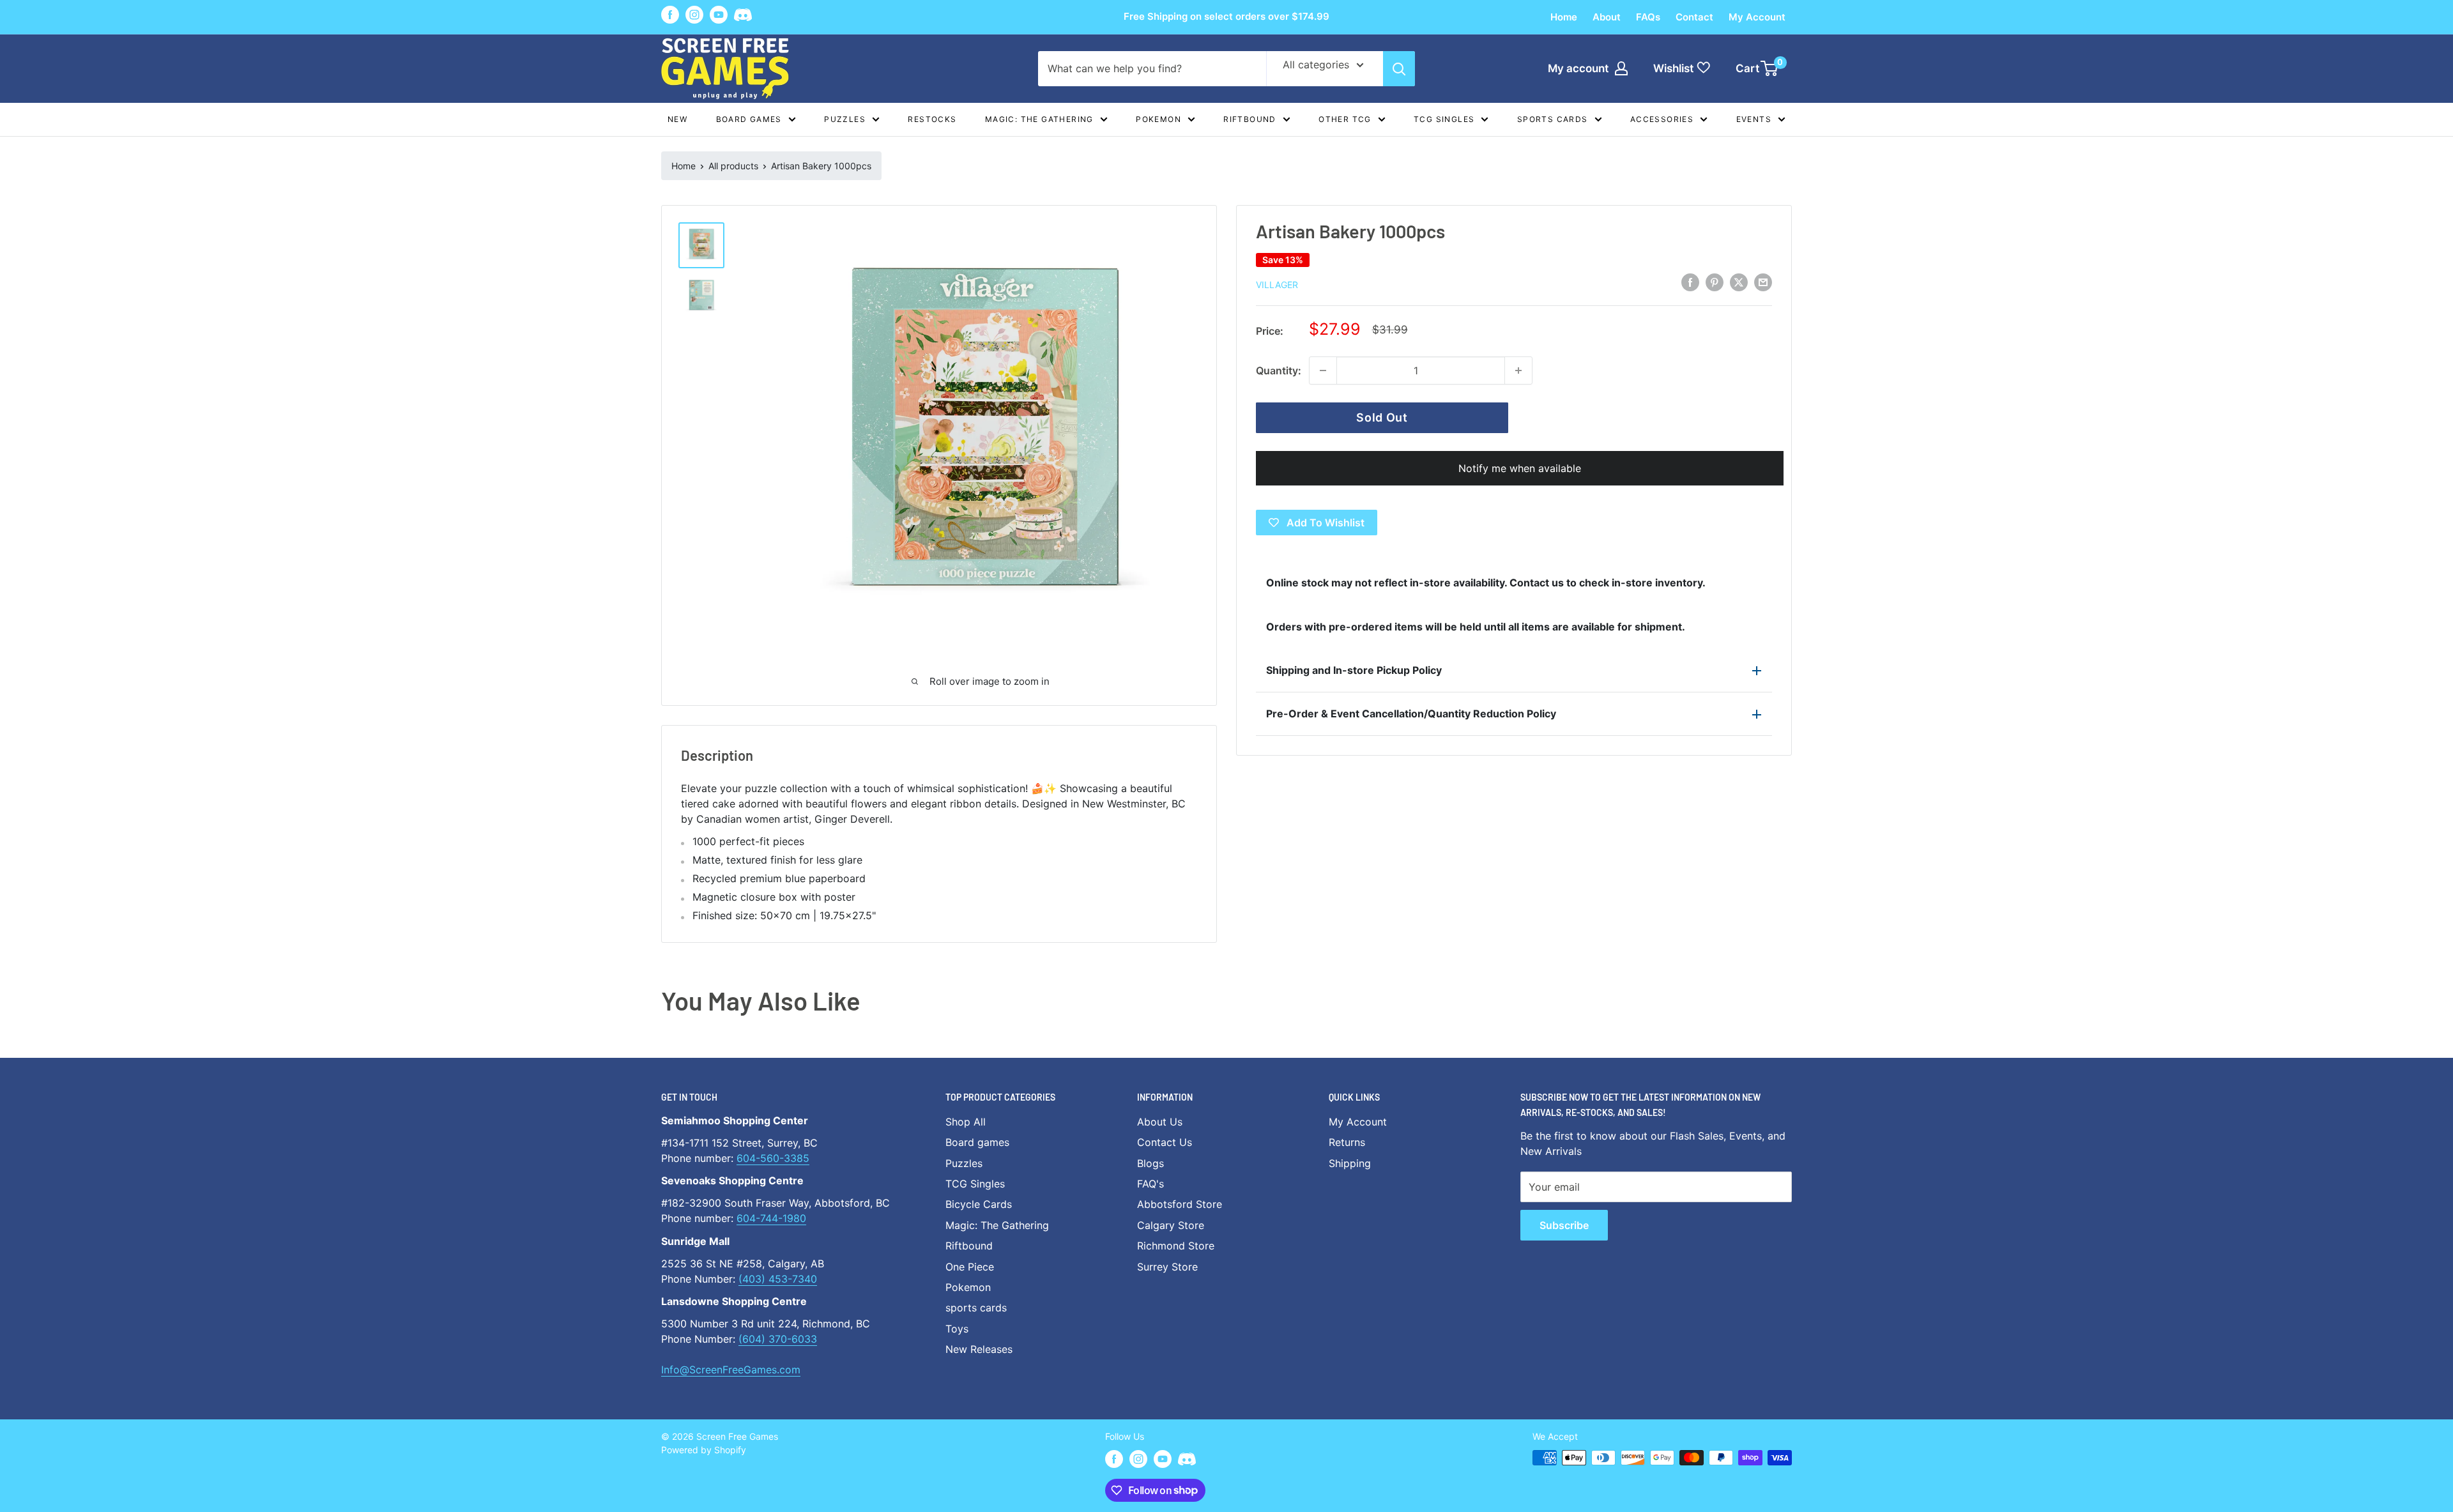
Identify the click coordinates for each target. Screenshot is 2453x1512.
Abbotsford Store (1180, 1204)
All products (733, 166)
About (1607, 17)
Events (1754, 119)
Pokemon (1158, 119)
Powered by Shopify (704, 1450)
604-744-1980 (771, 1218)
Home (1564, 17)
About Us (1160, 1122)
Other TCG (1345, 119)
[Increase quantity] (1518, 370)
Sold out (1382, 417)
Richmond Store (1176, 1246)
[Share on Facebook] (1690, 282)
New (677, 119)
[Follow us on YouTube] (719, 15)
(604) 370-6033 (778, 1339)
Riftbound (1250, 119)
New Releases (979, 1349)
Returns (1347, 1142)
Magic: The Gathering (1039, 119)
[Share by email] (1763, 282)
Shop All (966, 1122)
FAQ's (1150, 1184)
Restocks (932, 119)
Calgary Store (1171, 1225)
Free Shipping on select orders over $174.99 (1226, 16)
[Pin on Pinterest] (1715, 282)
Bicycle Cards (979, 1204)
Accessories (1662, 119)
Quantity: (1279, 370)
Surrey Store (1167, 1267)
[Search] (1399, 69)
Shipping (1350, 1163)
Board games (749, 119)
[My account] (1621, 68)
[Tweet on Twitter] (1739, 282)
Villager (1277, 285)
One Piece (970, 1267)
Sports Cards (1553, 119)
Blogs (1150, 1163)
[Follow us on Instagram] (694, 15)
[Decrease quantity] (1323, 370)
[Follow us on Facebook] (670, 15)
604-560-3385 (773, 1158)
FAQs (1648, 17)
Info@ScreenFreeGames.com (731, 1370)
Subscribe (1564, 1225)
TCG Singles (1444, 119)
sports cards (976, 1308)
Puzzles (845, 119)
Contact (1694, 17)
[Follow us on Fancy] (743, 17)
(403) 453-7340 (778, 1279)
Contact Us (1165, 1142)
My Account (1757, 17)
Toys (957, 1329)
